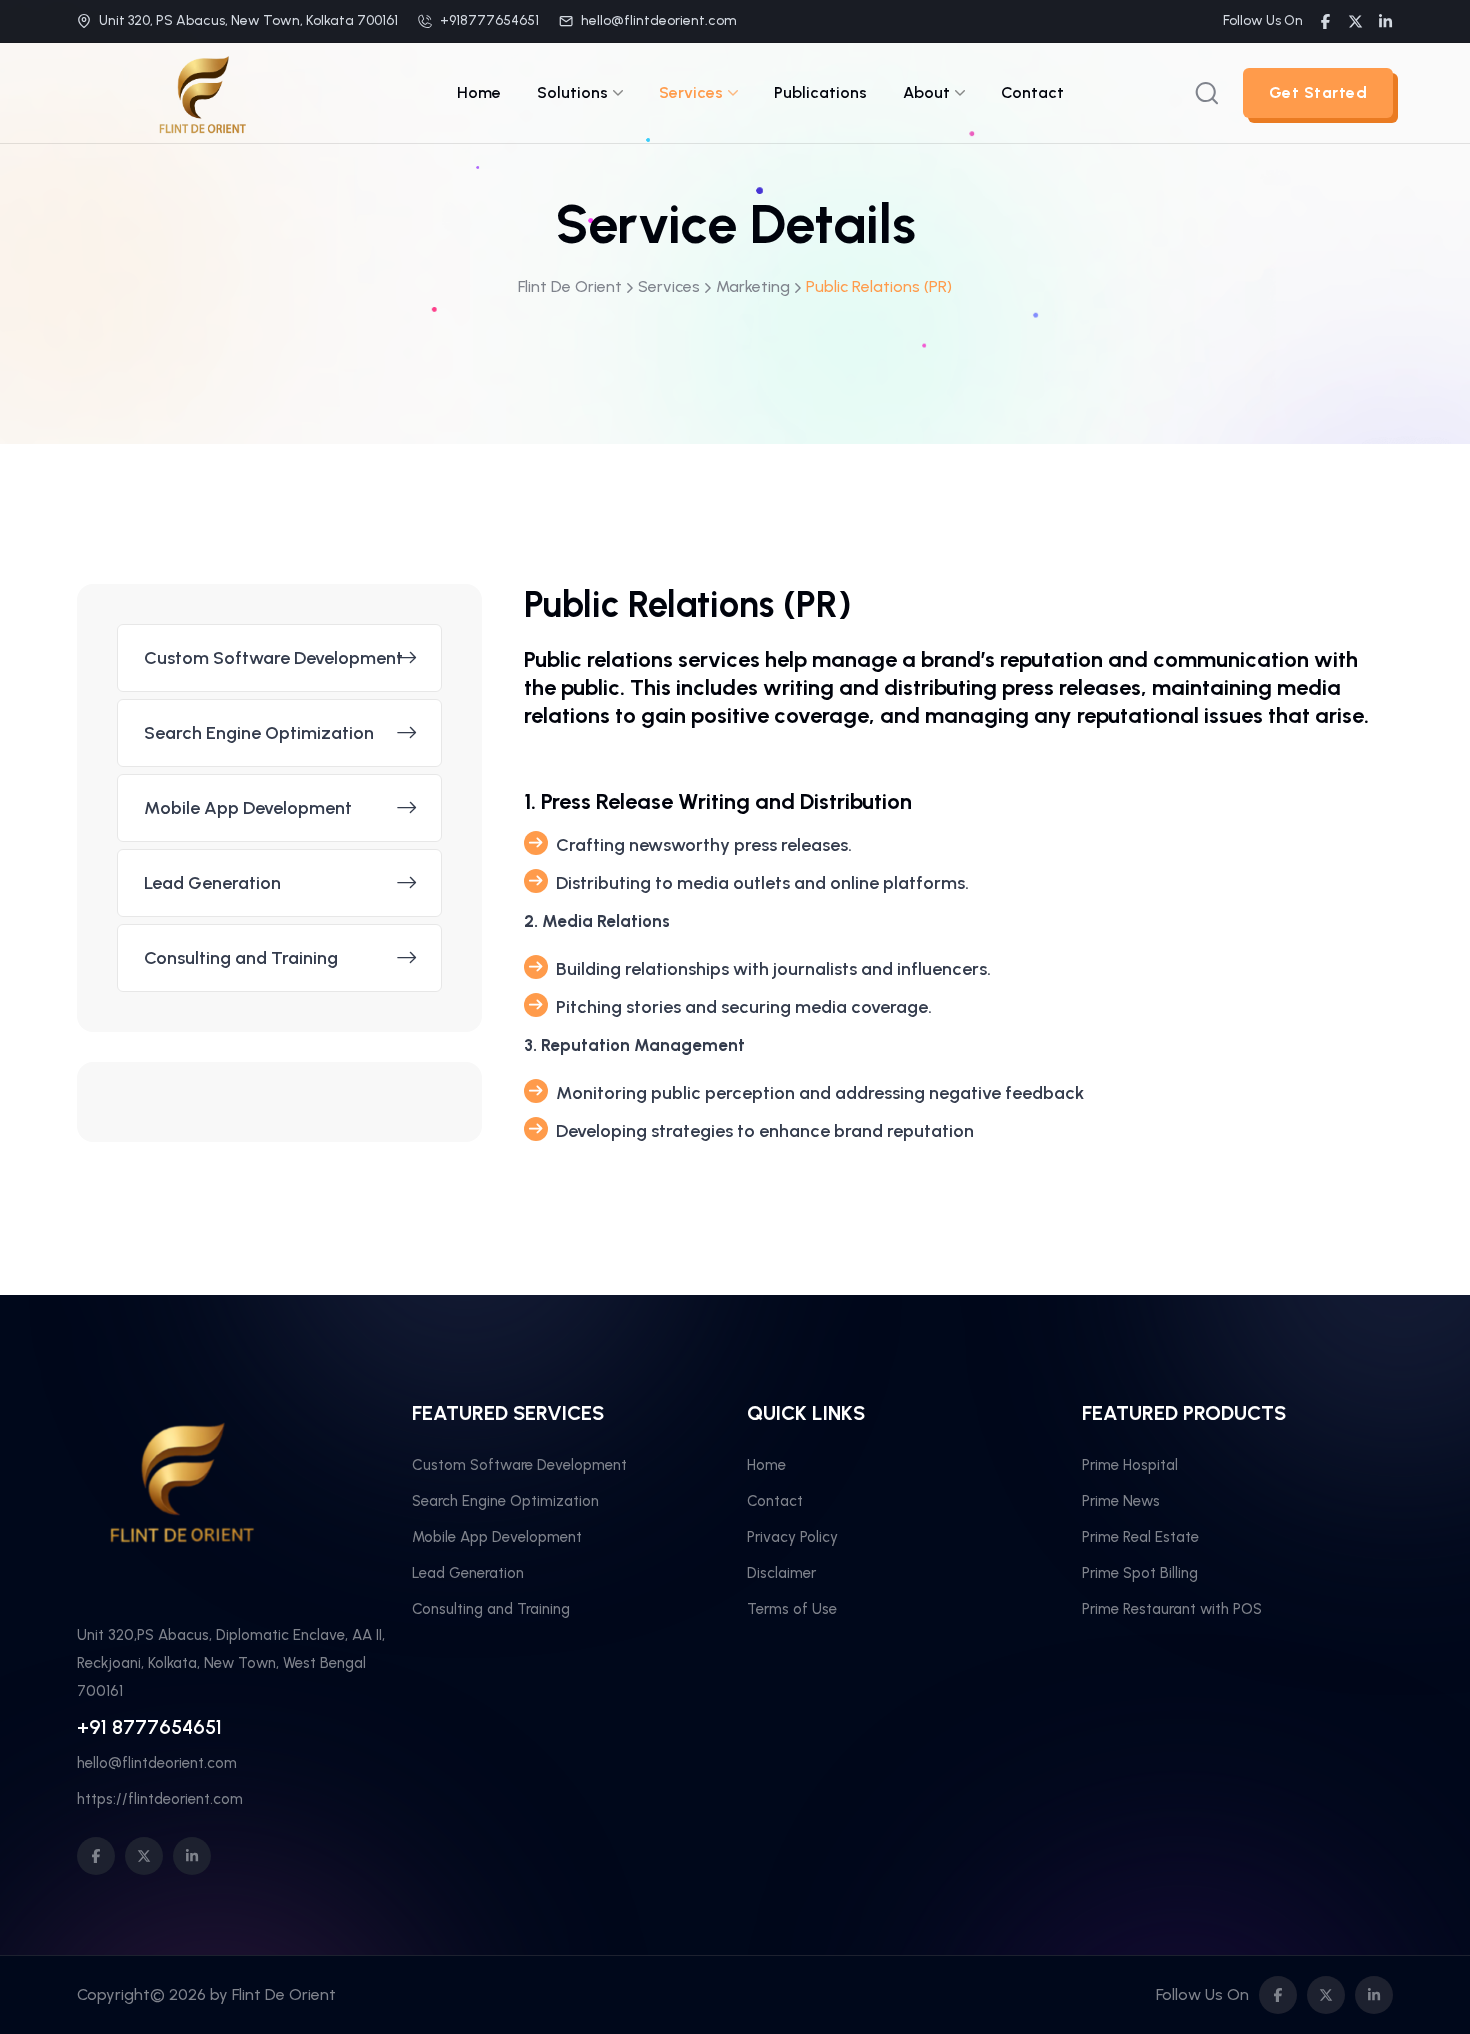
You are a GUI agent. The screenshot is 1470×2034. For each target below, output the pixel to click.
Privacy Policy (792, 1537)
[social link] (1325, 21)
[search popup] (1207, 93)
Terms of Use (792, 1609)
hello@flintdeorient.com (659, 20)
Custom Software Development (273, 658)
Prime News (1121, 1501)
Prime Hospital (1130, 1465)
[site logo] (202, 129)
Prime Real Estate (1140, 1537)
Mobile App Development (248, 808)
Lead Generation (212, 883)
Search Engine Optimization (259, 733)
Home (479, 92)
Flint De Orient (284, 1994)
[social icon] (96, 1856)
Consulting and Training (241, 958)
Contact (1032, 92)
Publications (820, 92)
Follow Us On (1263, 20)
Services (691, 92)
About (926, 92)
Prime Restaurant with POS (1172, 1609)
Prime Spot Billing (1140, 1573)
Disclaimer (781, 1573)
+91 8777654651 (149, 1727)
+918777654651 (489, 20)
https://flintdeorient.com (160, 1799)
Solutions (572, 92)
